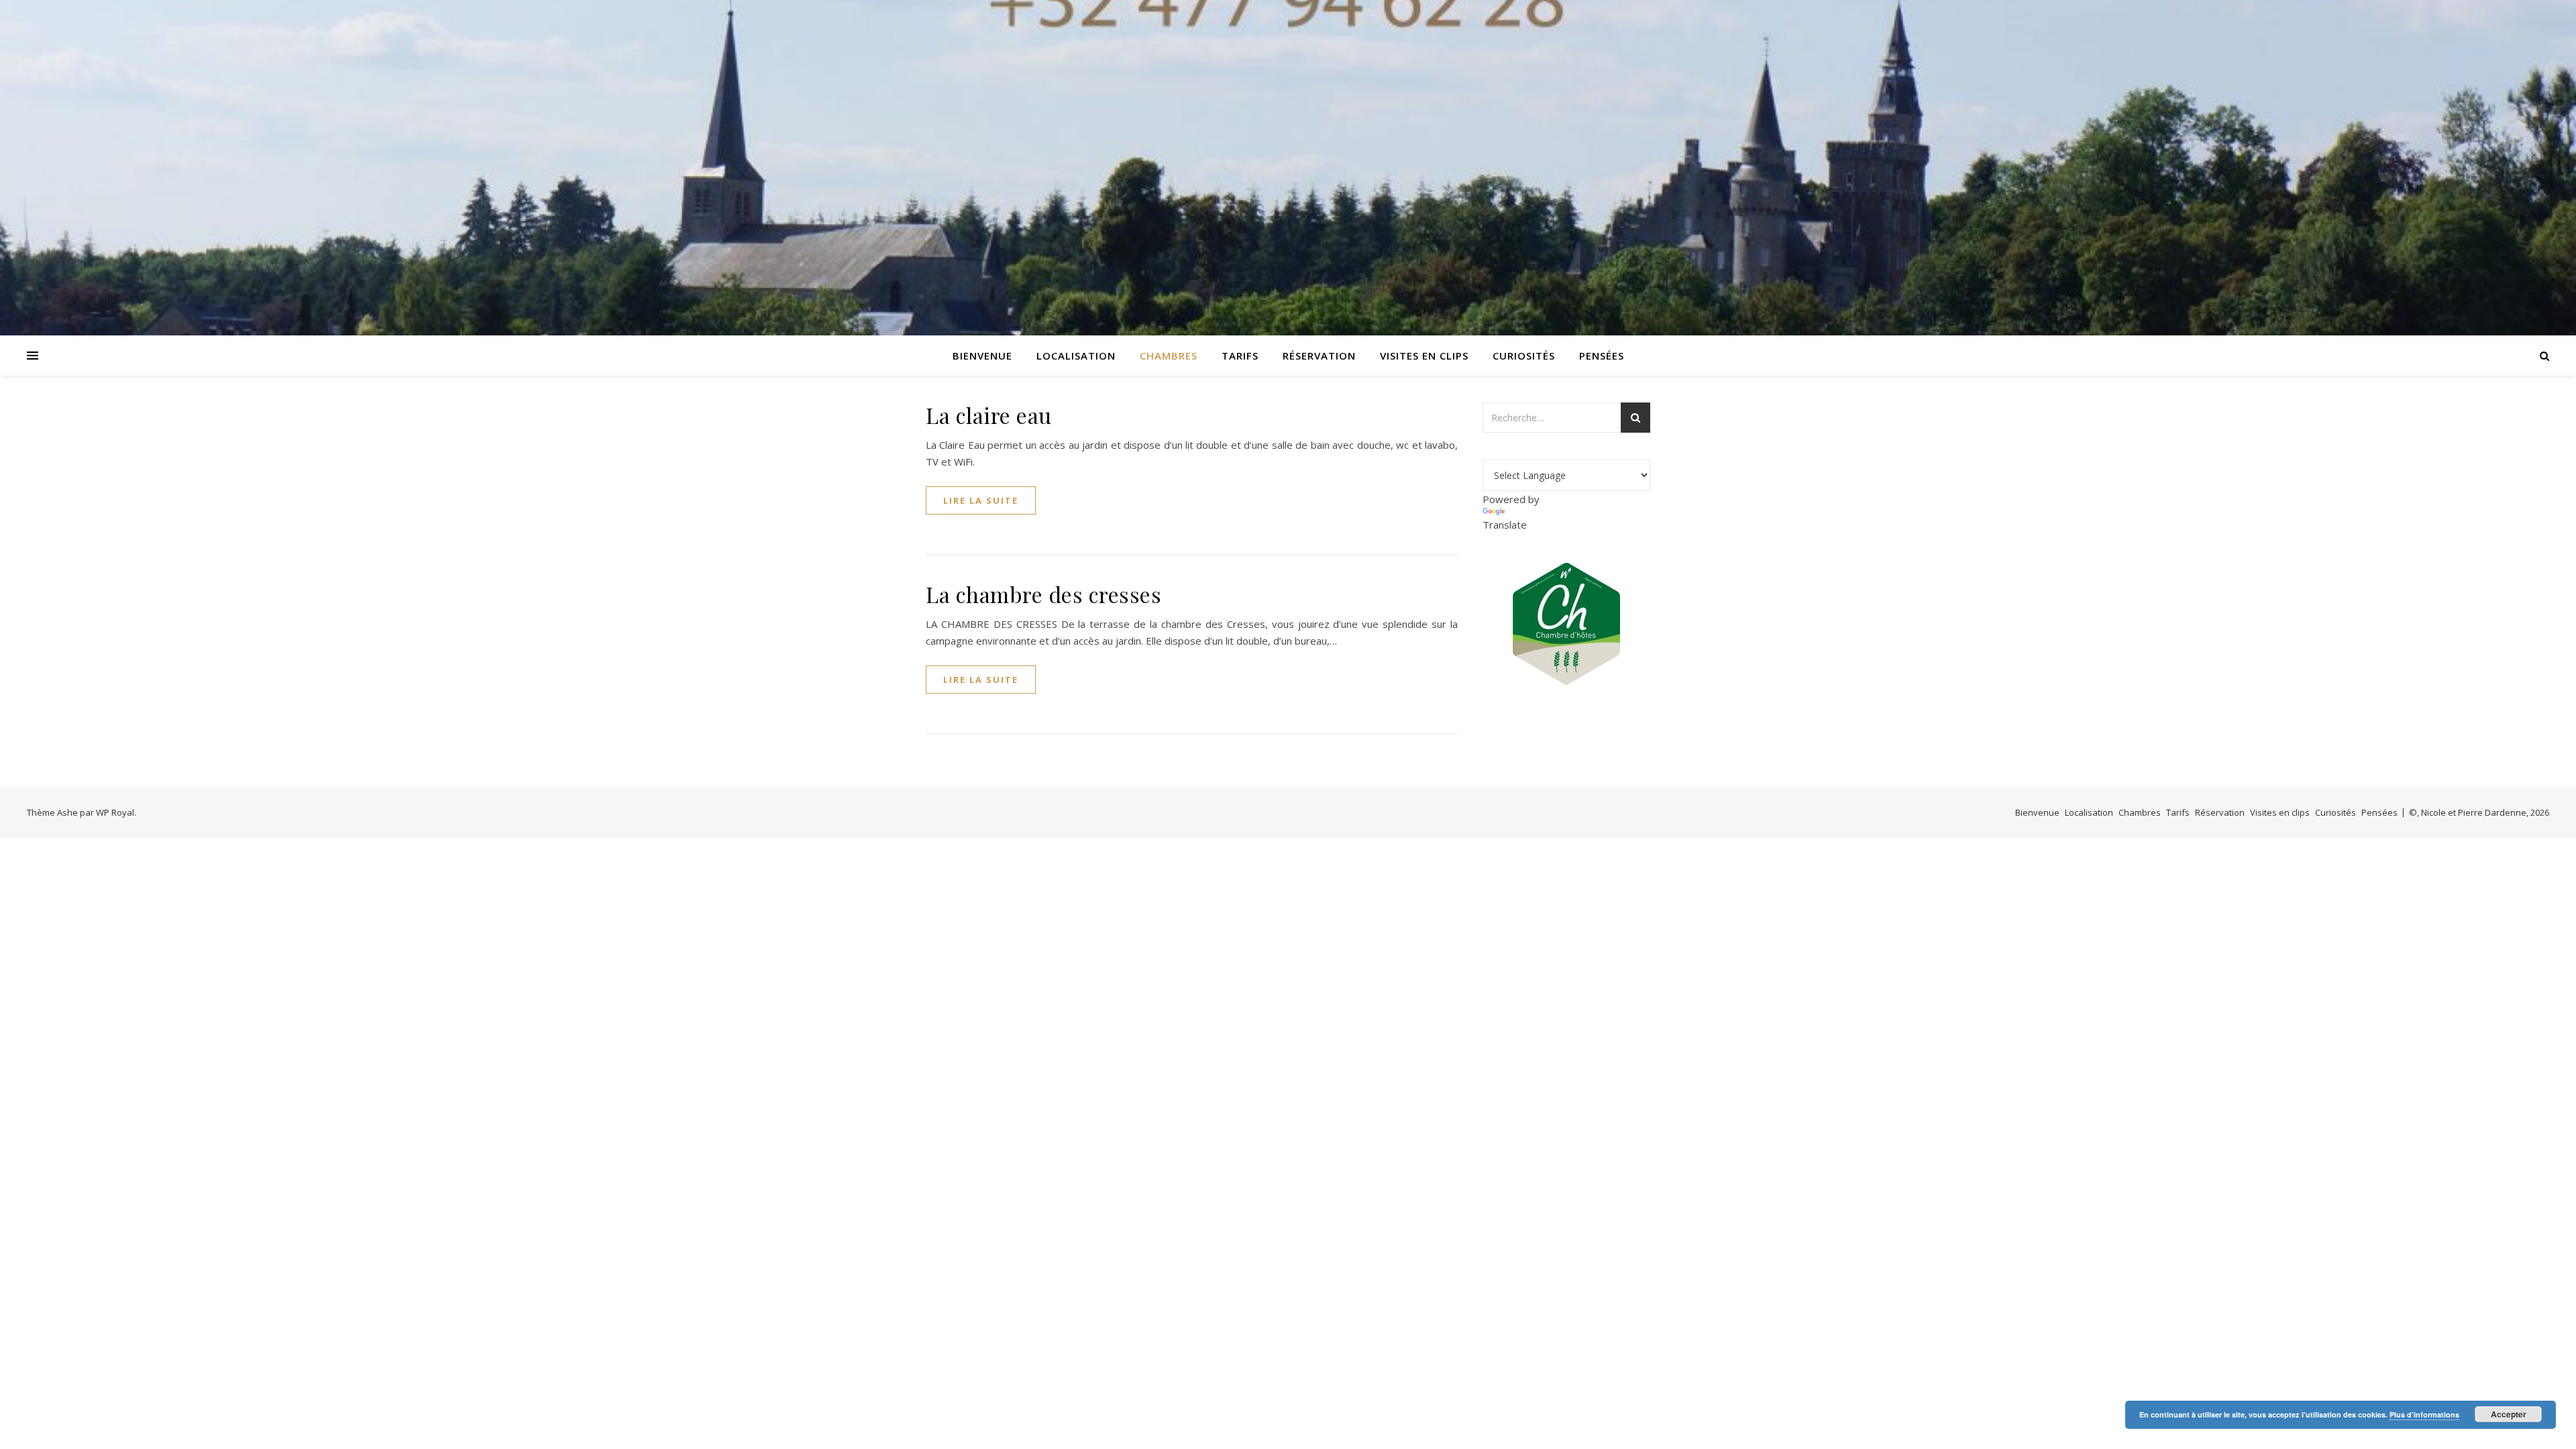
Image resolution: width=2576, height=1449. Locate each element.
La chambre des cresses (1043, 594)
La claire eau (989, 415)
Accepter (2509, 1414)
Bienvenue (982, 356)
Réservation (1319, 356)
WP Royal (115, 812)
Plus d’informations (2424, 1414)
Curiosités (1524, 356)
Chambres (1169, 356)
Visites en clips (1424, 356)
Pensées (1602, 356)
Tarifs (1240, 356)
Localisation (1076, 356)
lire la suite (981, 500)
